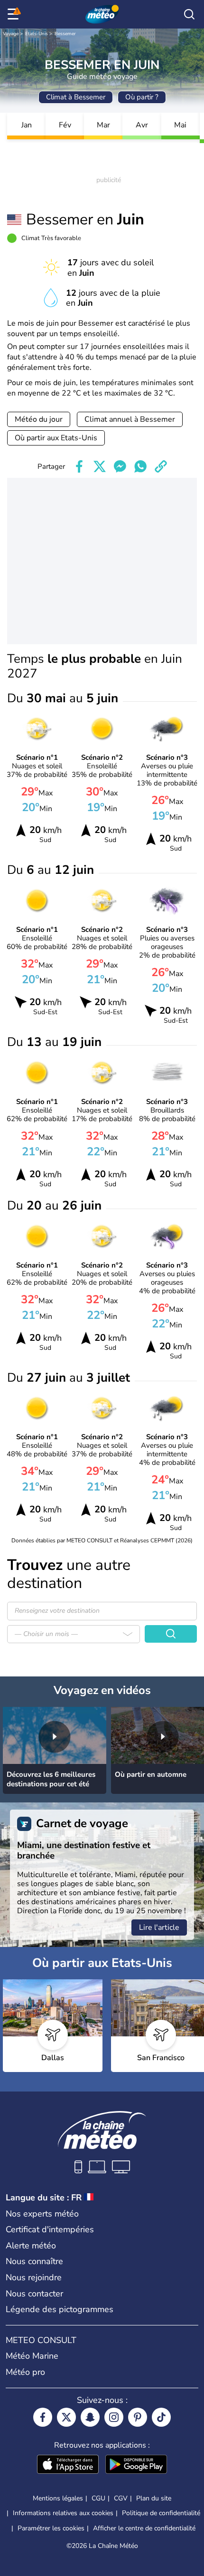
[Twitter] (66, 2417)
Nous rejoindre (34, 2277)
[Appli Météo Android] (136, 2465)
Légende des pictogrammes (60, 2309)
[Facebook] (43, 2417)
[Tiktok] (161, 2417)
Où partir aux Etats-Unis (56, 438)
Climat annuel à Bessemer (130, 419)
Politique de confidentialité (161, 2513)
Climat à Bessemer (76, 97)
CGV (121, 2498)
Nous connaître (34, 2261)
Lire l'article (159, 1927)
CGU (98, 2498)
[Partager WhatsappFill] (140, 466)
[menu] (15, 14)
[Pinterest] (138, 2417)
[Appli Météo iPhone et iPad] (68, 2465)
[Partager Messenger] (120, 466)
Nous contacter (34, 2294)
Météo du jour (39, 419)
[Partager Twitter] (100, 466)
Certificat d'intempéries (50, 2229)
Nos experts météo (42, 2214)
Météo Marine (32, 2356)
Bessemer (65, 34)
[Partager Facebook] (79, 466)
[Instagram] (114, 2417)
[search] (189, 14)
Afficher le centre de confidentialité (144, 2528)
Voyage (11, 34)
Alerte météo (31, 2246)
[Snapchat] (90, 2417)
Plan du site (154, 2498)
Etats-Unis (37, 34)
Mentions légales (58, 2498)
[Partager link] (161, 466)
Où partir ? (142, 97)
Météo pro (25, 2372)
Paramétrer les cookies (51, 2528)
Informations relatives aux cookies (63, 2513)
